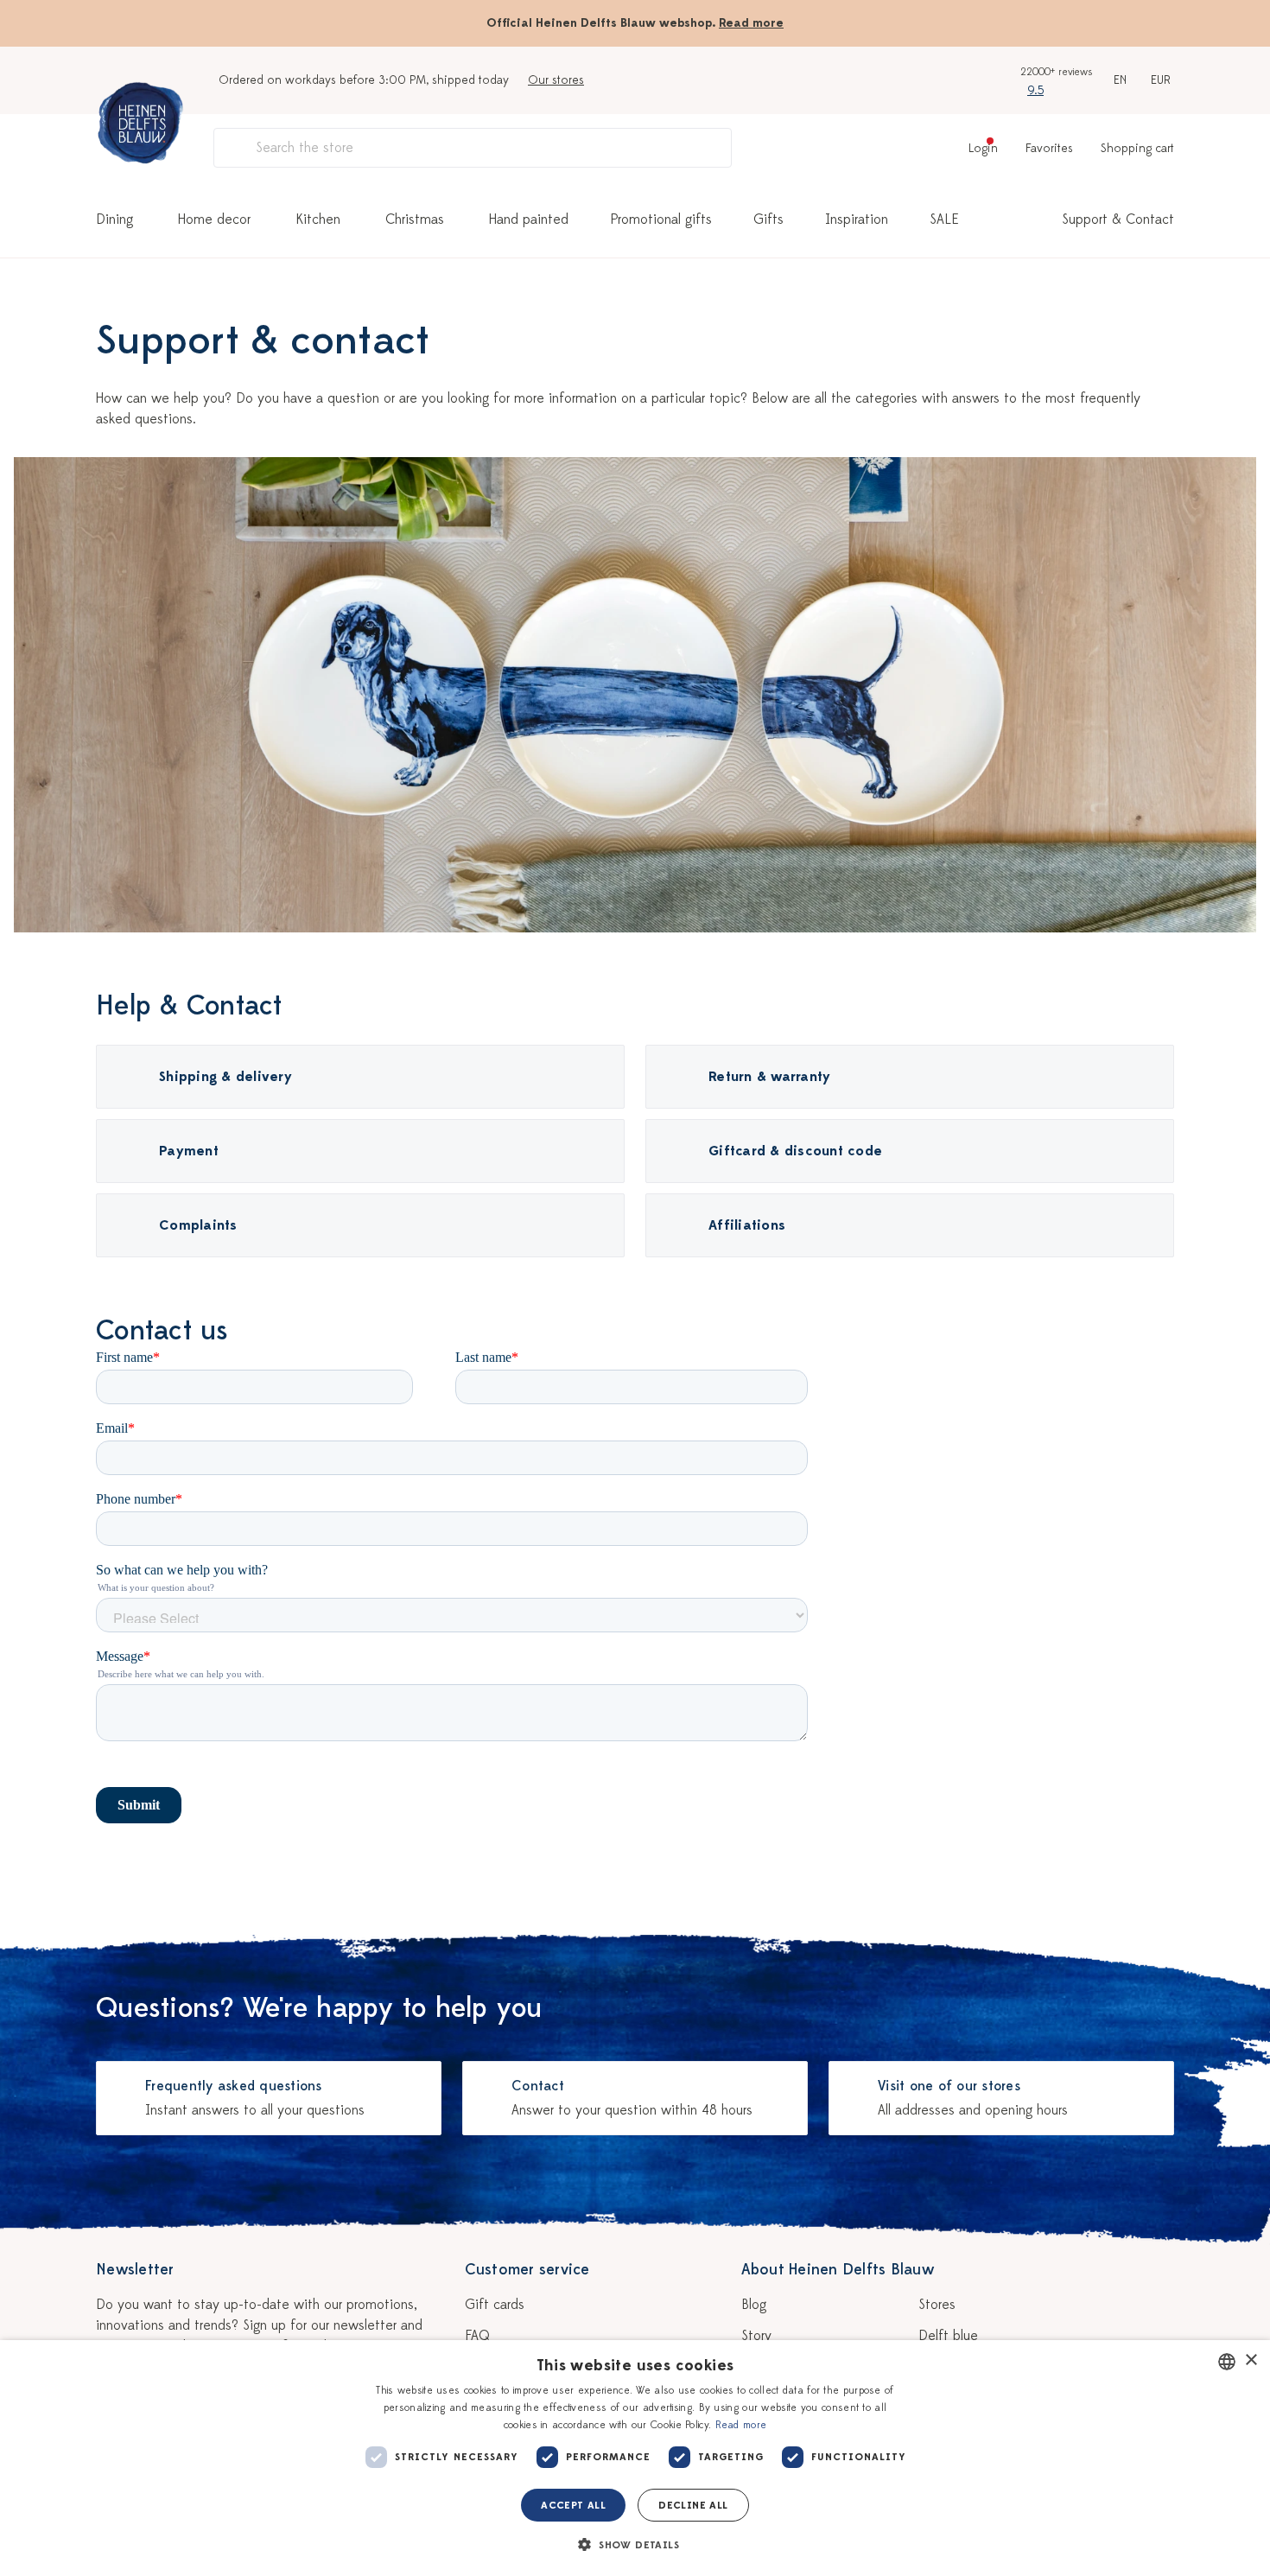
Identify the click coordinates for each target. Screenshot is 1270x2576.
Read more (751, 23)
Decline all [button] (693, 2505)
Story (756, 2336)
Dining (114, 219)
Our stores (556, 80)
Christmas (415, 219)
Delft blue (948, 2336)
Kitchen (318, 219)
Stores (937, 2305)
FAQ (477, 2336)
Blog (754, 2305)
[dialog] (635, 2458)
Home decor (214, 219)
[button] (635, 2545)
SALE (944, 219)
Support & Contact (1118, 219)
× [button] (1251, 2360)
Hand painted (529, 219)
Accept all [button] (573, 2505)
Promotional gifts (661, 219)
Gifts (768, 219)
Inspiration (857, 219)
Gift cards (495, 2305)
